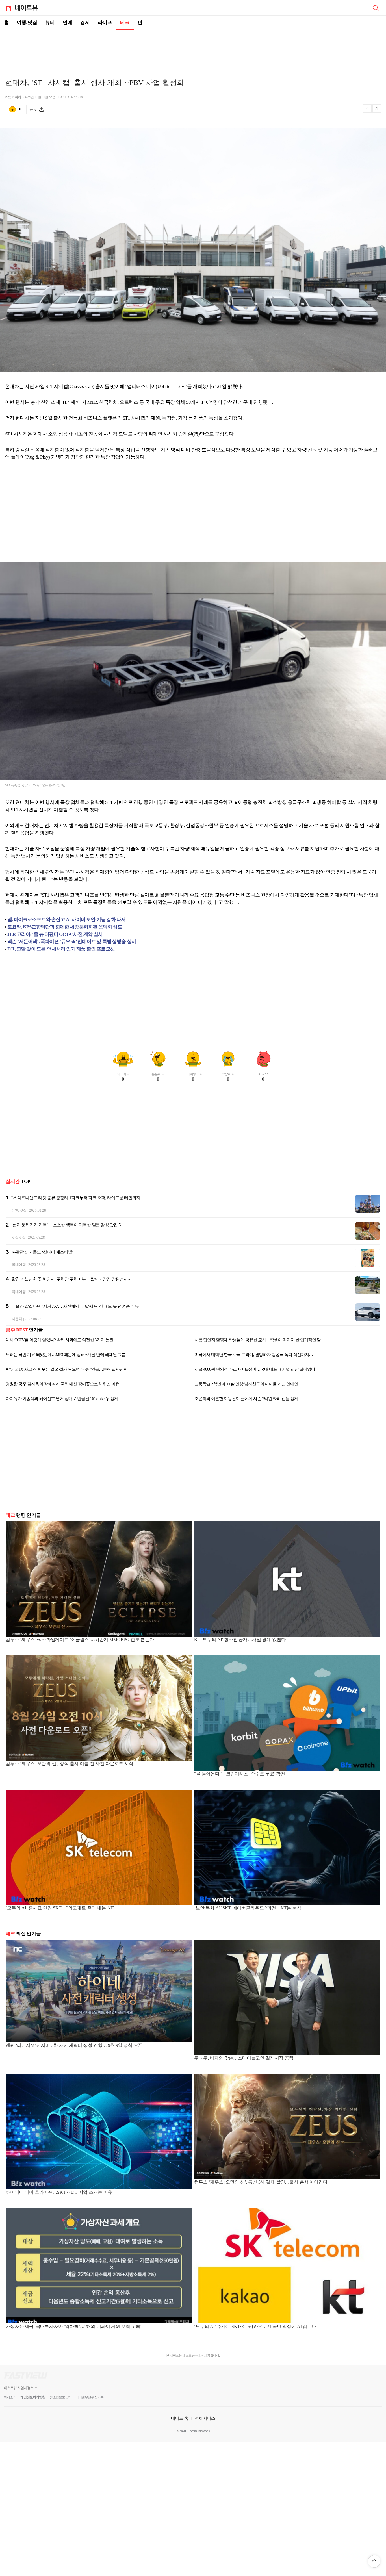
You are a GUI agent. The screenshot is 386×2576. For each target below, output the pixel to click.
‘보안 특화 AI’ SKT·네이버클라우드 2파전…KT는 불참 (248, 1908)
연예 (68, 22)
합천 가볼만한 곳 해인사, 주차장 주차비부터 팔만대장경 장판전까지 (72, 1279)
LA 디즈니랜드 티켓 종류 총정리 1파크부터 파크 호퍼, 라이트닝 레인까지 (76, 1198)
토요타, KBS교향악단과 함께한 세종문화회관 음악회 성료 (65, 927)
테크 (125, 22)
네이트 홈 (180, 2418)
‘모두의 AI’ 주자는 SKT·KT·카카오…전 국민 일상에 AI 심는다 (255, 2326)
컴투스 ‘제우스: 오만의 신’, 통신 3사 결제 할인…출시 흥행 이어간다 (261, 2182)
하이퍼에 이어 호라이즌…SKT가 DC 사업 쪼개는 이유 (59, 2192)
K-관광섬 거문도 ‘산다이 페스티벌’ (42, 1252)
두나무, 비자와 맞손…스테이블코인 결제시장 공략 (244, 2058)
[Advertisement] (193, 50)
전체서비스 (205, 2418)
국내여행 (19, 1265)
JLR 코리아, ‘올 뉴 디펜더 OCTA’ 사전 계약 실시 (55, 934)
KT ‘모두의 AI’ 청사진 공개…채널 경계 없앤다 (240, 1639)
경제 (85, 22)
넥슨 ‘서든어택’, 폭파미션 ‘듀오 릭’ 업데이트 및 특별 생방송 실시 (72, 942)
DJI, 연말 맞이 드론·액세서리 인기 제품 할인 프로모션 (61, 949)
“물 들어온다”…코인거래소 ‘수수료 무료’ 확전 (240, 1774)
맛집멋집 (19, 1237)
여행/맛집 (27, 22)
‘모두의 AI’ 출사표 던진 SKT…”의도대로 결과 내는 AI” (60, 1908)
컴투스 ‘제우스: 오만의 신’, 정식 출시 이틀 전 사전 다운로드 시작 (70, 1764)
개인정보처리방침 (33, 2397)
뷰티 (50, 22)
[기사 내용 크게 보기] (377, 109)
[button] (374, 2561)
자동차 (17, 1319)
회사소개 (10, 2397)
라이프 (105, 22)
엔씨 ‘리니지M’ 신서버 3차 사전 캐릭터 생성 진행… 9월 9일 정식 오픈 (74, 2045)
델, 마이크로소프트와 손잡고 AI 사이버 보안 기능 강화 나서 (66, 920)
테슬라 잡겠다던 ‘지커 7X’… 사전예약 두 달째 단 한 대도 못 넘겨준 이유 (75, 1306)
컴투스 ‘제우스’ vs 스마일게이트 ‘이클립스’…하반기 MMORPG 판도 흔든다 (80, 1639)
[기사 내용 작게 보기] (368, 111)
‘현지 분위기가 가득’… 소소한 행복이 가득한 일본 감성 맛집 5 (66, 1225)
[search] (376, 8)
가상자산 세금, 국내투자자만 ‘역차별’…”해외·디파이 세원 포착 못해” (74, 2326)
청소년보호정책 (60, 2397)
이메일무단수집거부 (89, 2397)
